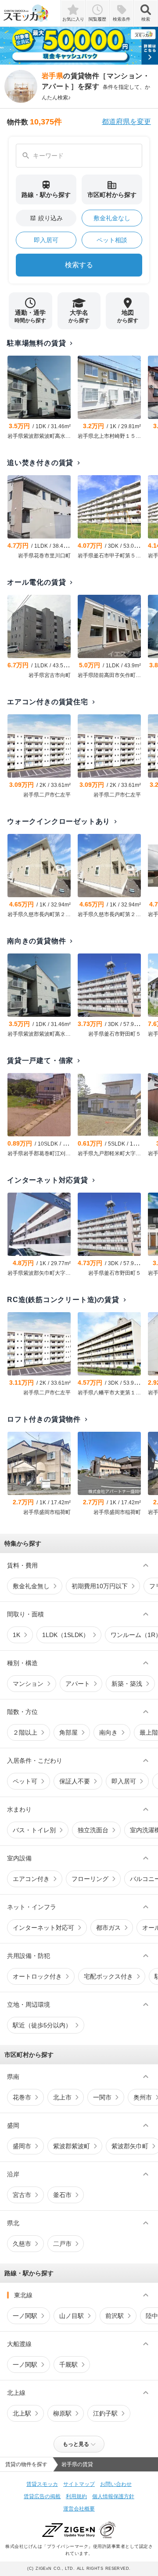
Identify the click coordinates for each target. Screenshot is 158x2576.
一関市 (102, 2097)
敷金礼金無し (31, 1586)
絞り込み (46, 218)
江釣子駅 (105, 2413)
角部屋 (68, 1732)
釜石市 (62, 2195)
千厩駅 (68, 2365)
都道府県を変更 (126, 122)
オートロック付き (37, 1976)
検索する (79, 265)
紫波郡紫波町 (72, 2146)
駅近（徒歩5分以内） (42, 2025)
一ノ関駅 (25, 2316)
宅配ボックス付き (108, 1976)
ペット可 (25, 1781)
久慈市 (22, 2244)
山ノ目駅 (72, 2316)
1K (16, 1635)
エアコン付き (31, 1879)
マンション (28, 1684)
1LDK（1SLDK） (66, 1635)
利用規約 (76, 2496)
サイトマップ (79, 2484)
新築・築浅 (127, 1684)
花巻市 (22, 2097)
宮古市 (22, 2195)
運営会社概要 (79, 2509)
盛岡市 (22, 2146)
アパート (78, 1684)
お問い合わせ (116, 2484)
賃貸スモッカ (42, 2484)
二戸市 (62, 2244)
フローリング (90, 1879)
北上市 (62, 2097)
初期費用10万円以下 (100, 1586)
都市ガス (108, 1928)
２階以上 (25, 1732)
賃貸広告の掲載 (42, 2496)
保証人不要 (75, 1781)
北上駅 (22, 2413)
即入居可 (46, 240)
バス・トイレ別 (34, 1830)
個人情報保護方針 (113, 2496)
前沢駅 (115, 2316)
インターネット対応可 (43, 1928)
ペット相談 (112, 240)
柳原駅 (62, 2413)
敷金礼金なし (112, 218)
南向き (108, 1732)
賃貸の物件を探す (26, 2464)
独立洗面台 (93, 1830)
